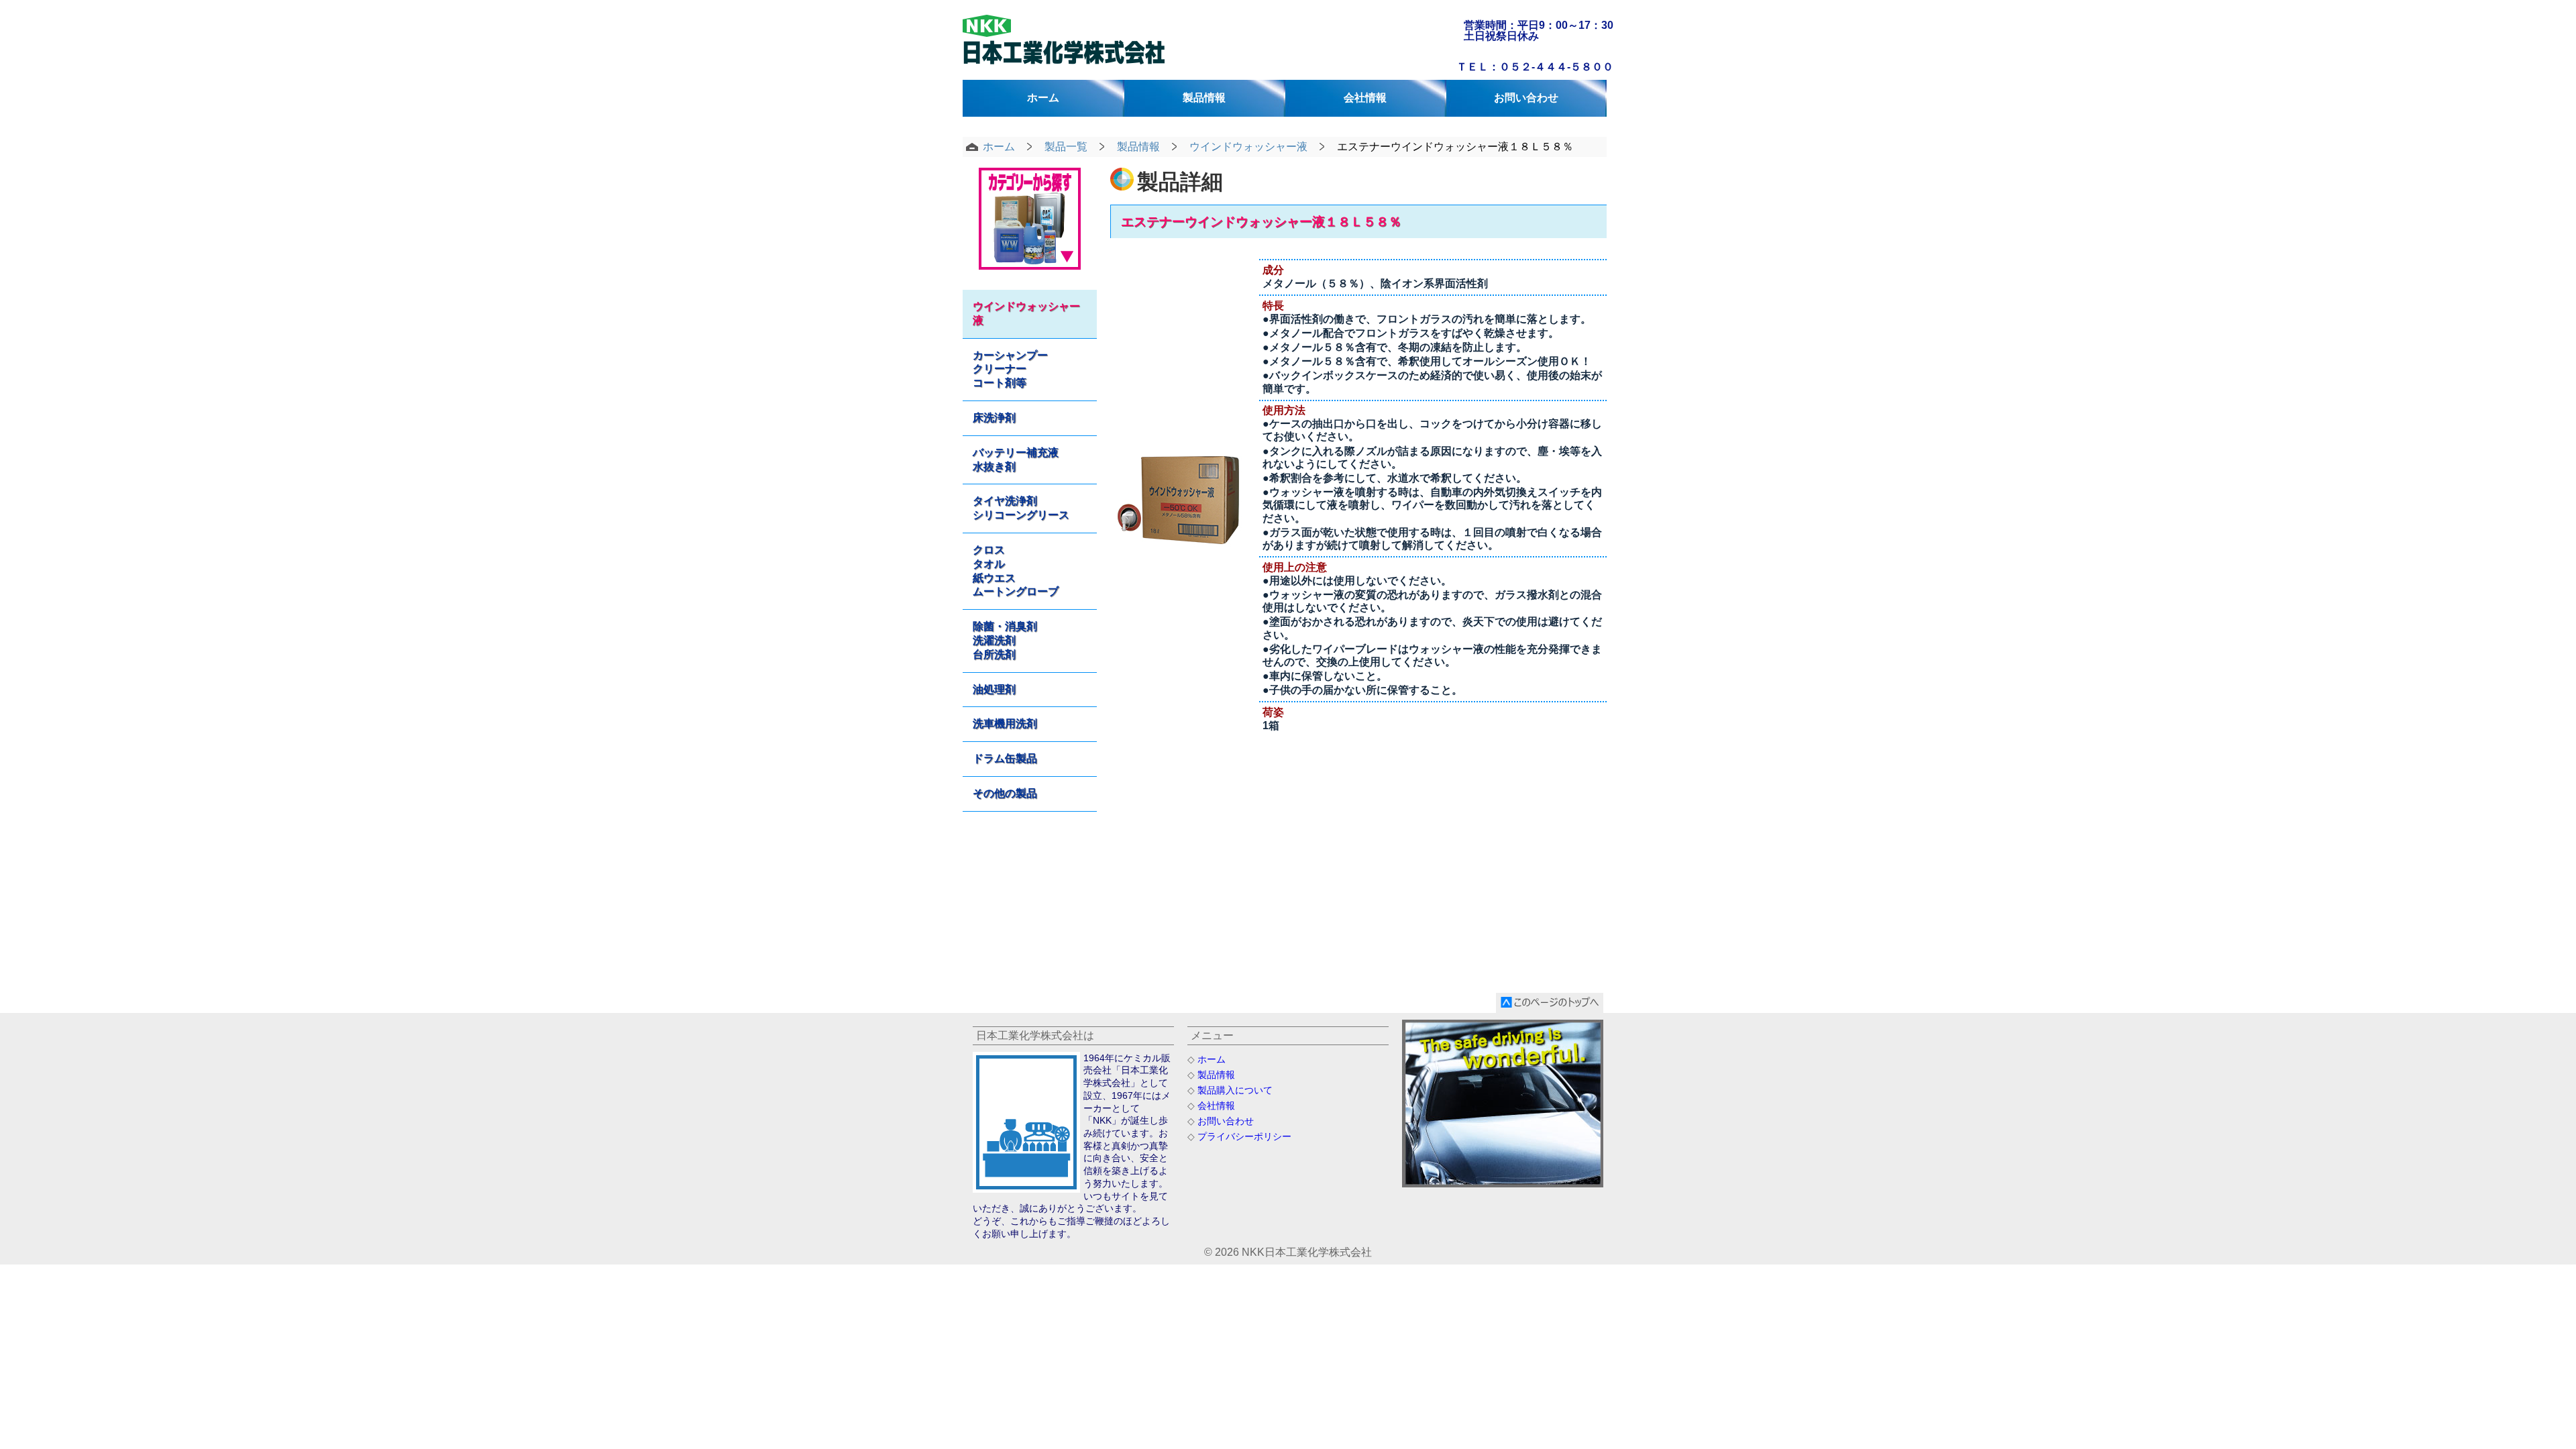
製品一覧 (1066, 147)
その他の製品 (1005, 793)
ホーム (1043, 98)
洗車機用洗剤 (1005, 723)
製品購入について (1235, 1090)
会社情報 (1365, 98)
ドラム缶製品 (1005, 758)
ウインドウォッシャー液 (1248, 147)
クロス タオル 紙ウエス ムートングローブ (1016, 571)
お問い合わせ (1526, 98)
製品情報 (1204, 98)
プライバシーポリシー (1244, 1136)
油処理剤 (994, 689)
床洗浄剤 (994, 418)
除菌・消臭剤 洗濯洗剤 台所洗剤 (1005, 640)
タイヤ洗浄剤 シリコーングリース (1021, 508)
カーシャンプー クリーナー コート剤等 (1010, 369)
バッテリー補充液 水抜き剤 (1016, 460)
